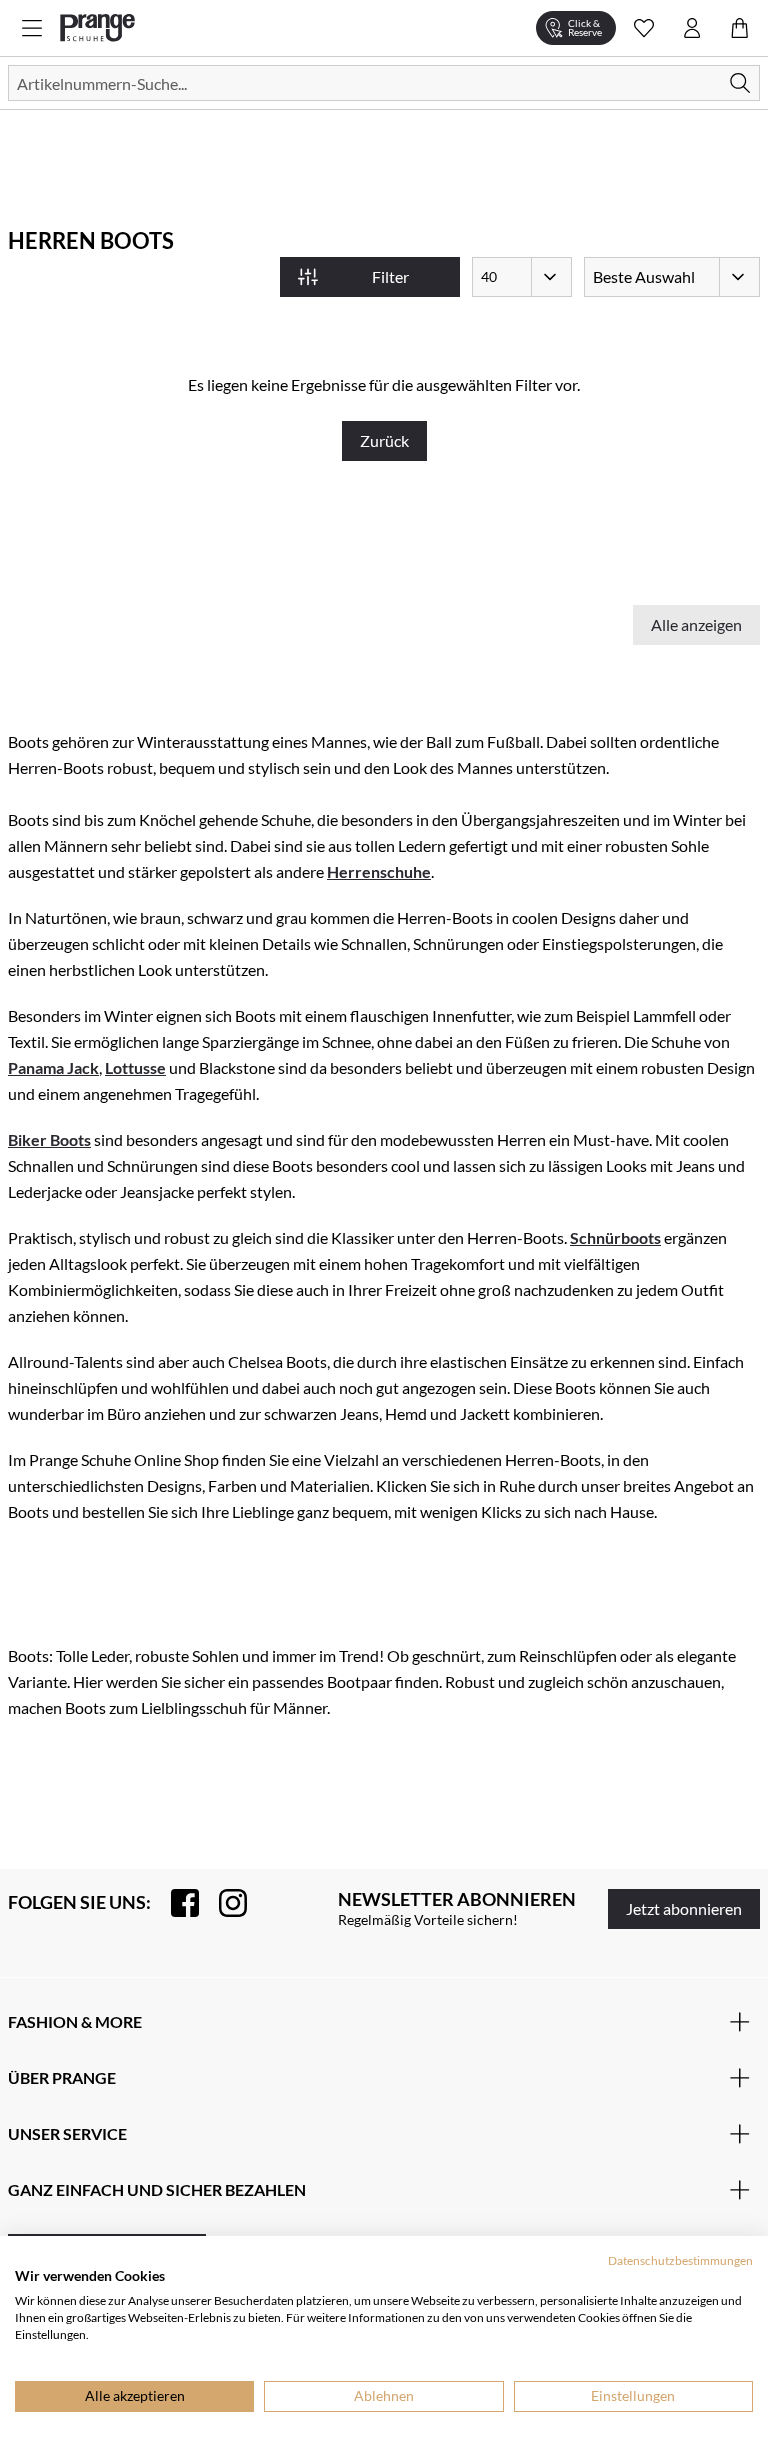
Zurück (384, 440)
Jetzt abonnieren (684, 1908)
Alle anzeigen (696, 624)
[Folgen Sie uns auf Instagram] (223, 1903)
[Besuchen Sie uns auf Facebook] (175, 1903)
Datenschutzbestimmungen (680, 2260)
